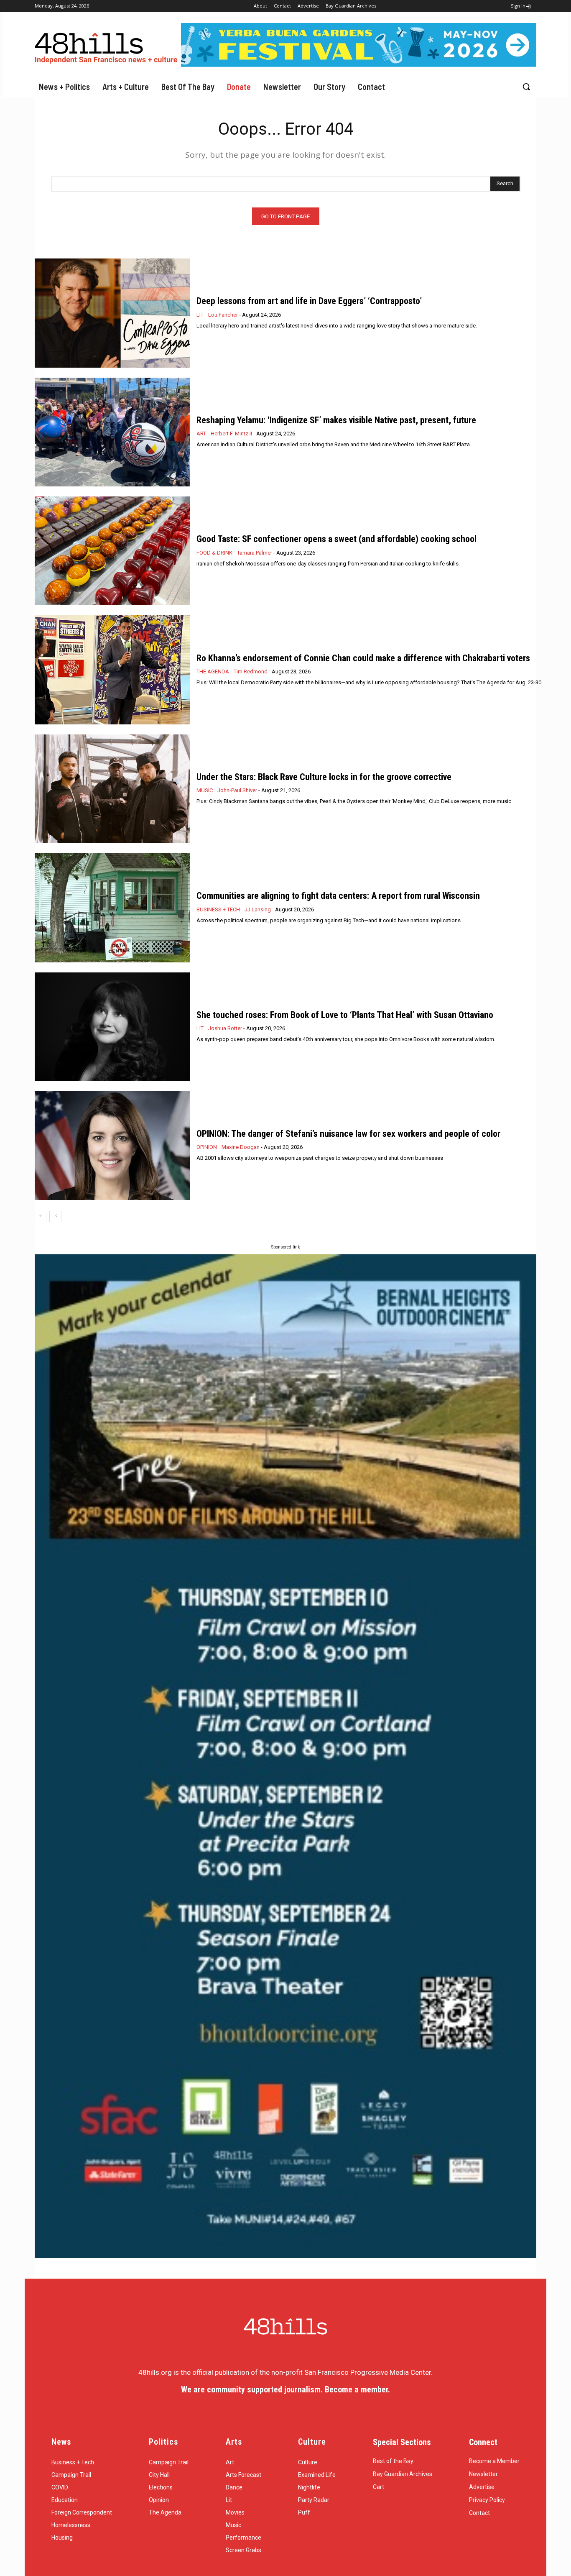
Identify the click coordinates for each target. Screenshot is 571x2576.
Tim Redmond (251, 671)
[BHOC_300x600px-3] (285, 1756)
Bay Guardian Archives (403, 2474)
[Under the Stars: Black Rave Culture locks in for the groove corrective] (112, 789)
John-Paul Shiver (237, 790)
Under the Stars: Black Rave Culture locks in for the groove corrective (324, 777)
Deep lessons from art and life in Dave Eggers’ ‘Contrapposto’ (309, 301)
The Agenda (213, 671)
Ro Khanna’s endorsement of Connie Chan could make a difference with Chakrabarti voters (363, 658)
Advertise (482, 2487)
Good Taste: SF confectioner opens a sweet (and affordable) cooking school (336, 539)
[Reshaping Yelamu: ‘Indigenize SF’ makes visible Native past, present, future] (112, 432)
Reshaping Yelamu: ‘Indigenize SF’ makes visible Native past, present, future (336, 420)
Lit (200, 315)
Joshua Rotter (225, 1028)
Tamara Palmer (255, 553)
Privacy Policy (487, 2500)
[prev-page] (41, 1216)
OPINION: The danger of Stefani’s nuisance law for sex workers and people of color (348, 1134)
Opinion (207, 1147)
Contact (479, 2513)
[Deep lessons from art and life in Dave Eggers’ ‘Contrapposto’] (112, 313)
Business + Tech (218, 909)
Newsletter (483, 2474)
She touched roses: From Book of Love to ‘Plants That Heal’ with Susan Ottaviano (345, 1015)
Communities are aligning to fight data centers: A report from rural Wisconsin (338, 896)
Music (205, 790)
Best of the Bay (393, 2461)
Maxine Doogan (241, 1147)
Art (201, 434)
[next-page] (55, 1216)
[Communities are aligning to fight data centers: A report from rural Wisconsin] (112, 908)
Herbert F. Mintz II (231, 434)
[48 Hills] (108, 46)
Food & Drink (214, 553)
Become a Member (494, 2461)
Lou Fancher (223, 315)
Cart (379, 2487)
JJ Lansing (258, 909)
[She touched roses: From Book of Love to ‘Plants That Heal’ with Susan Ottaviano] (112, 1027)
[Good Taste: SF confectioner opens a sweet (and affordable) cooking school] (112, 551)
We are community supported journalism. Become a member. (285, 2389)
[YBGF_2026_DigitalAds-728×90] (359, 64)
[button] (526, 87)
